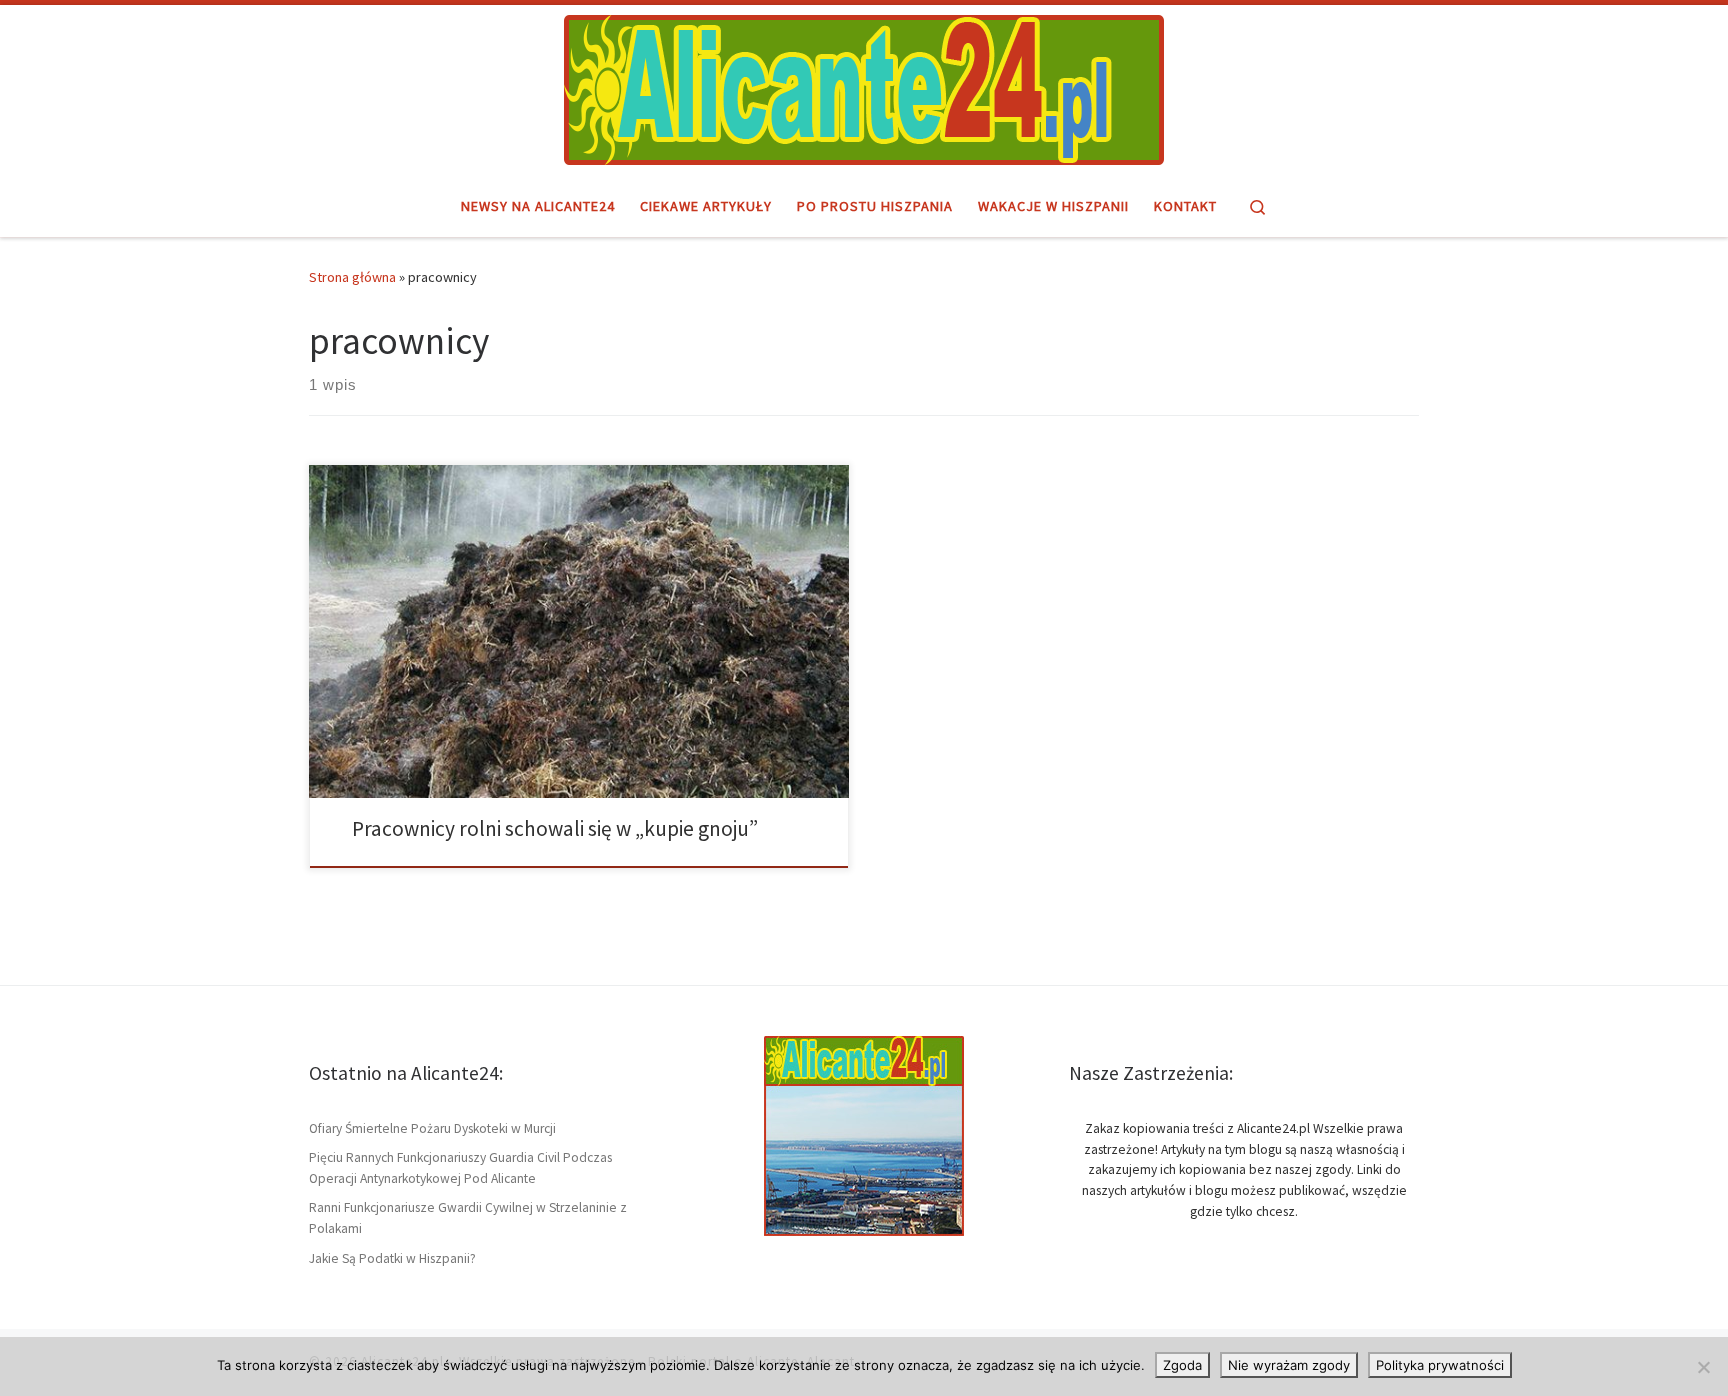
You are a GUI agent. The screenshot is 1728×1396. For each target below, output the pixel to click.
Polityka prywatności (1440, 1365)
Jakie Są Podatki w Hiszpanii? (392, 1258)
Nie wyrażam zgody (1289, 1365)
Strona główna (352, 277)
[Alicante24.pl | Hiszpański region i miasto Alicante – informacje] (864, 87)
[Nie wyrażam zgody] (1703, 1367)
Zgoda (1182, 1365)
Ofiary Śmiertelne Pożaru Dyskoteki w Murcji (432, 1128)
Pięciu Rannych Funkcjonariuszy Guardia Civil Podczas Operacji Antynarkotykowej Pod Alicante (460, 1168)
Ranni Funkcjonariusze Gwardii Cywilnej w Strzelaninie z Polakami (468, 1218)
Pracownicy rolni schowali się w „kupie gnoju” (555, 828)
